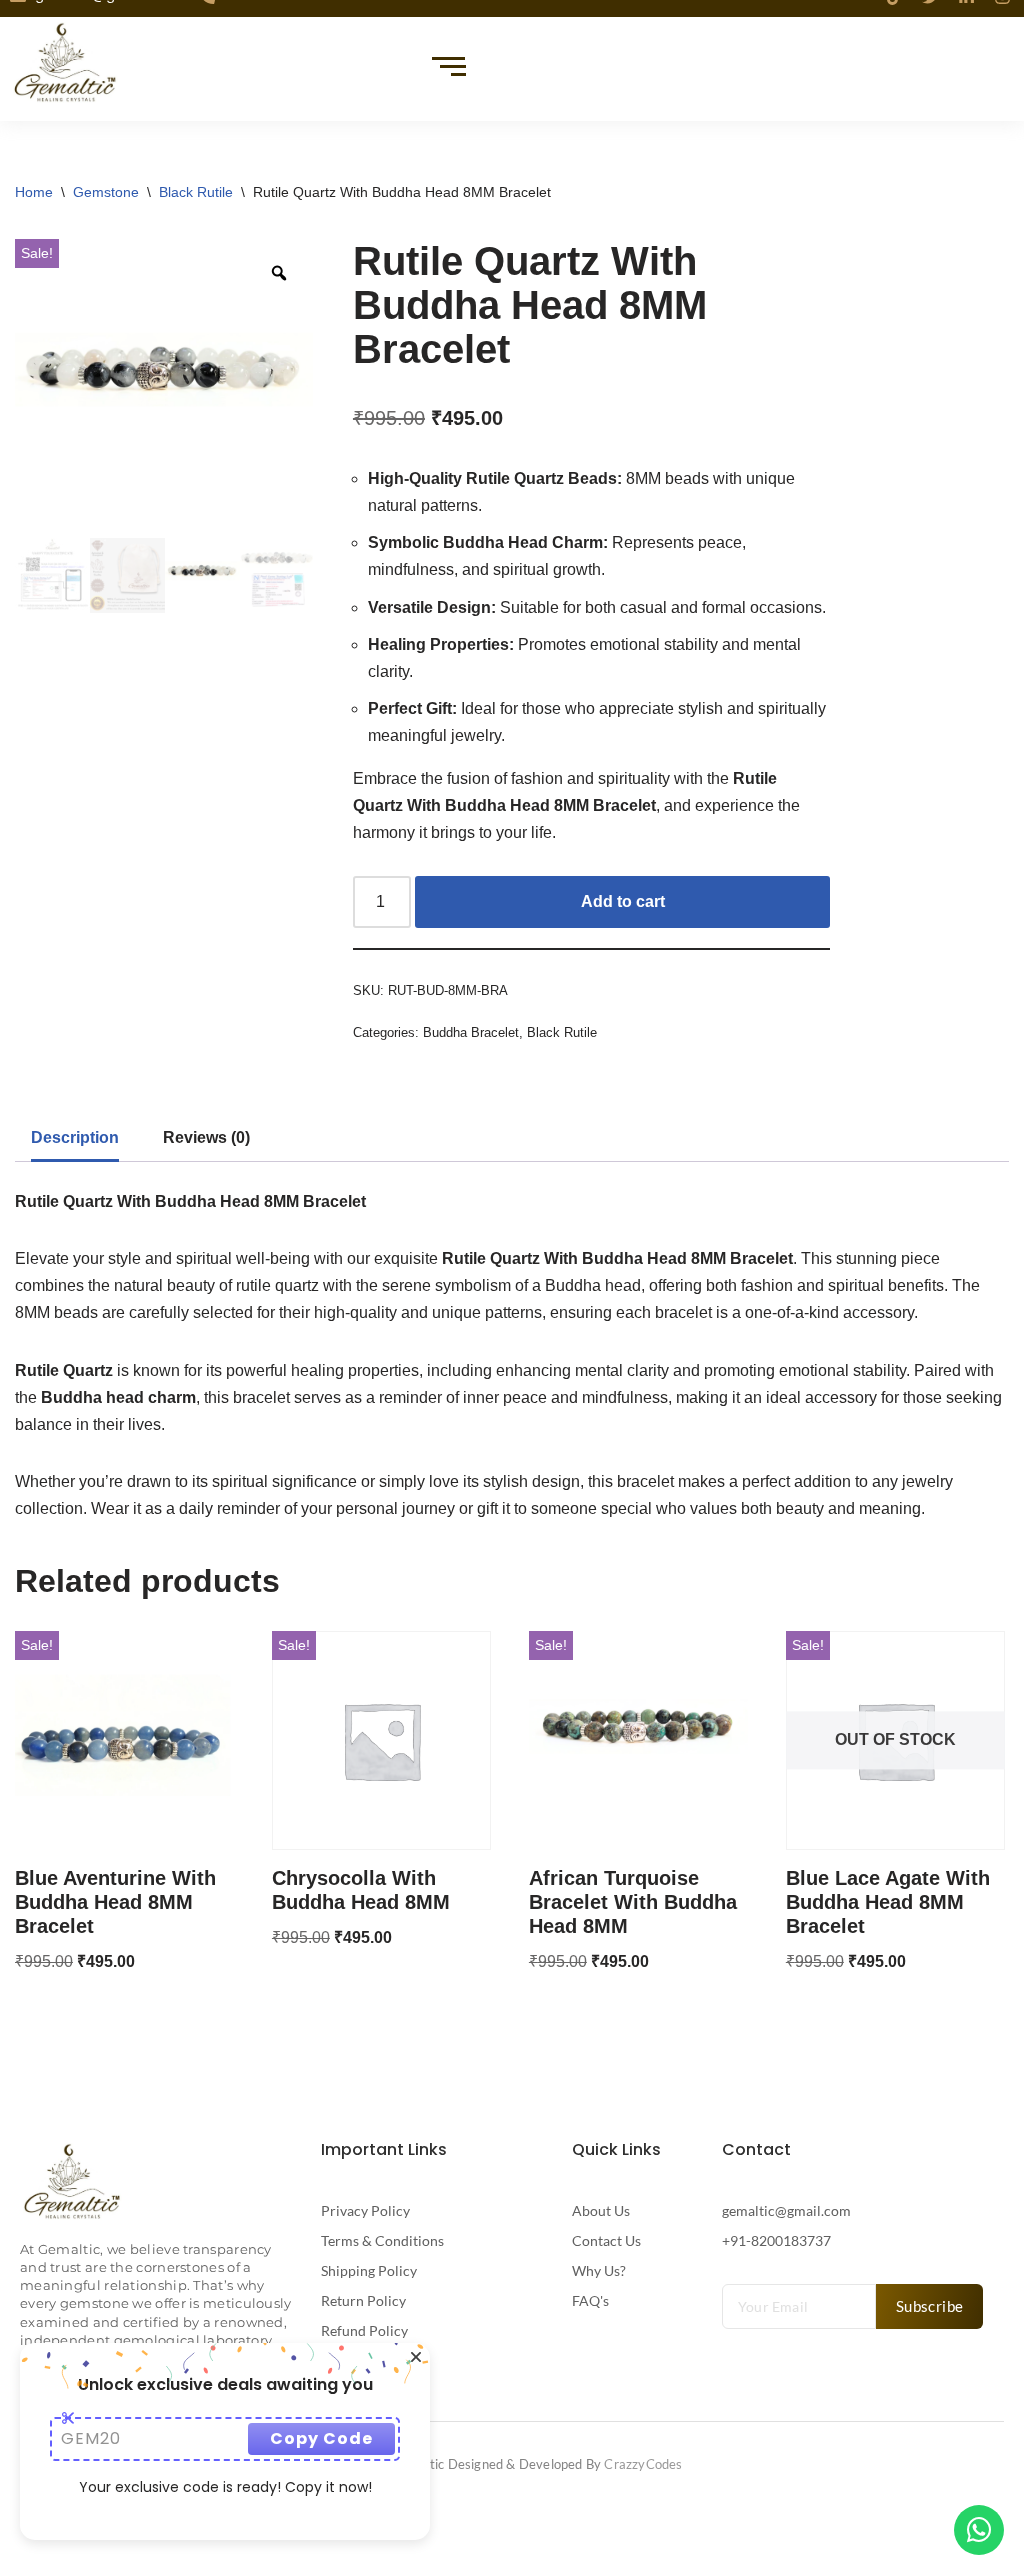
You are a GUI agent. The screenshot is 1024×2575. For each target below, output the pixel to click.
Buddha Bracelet (471, 1032)
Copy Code (321, 2438)
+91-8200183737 (776, 2240)
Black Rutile (196, 192)
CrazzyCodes (643, 2464)
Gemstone (106, 192)
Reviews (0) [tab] (206, 1137)
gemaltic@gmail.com (786, 2210)
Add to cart (623, 901)
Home (34, 192)
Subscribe (930, 2306)
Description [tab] (75, 1137)
